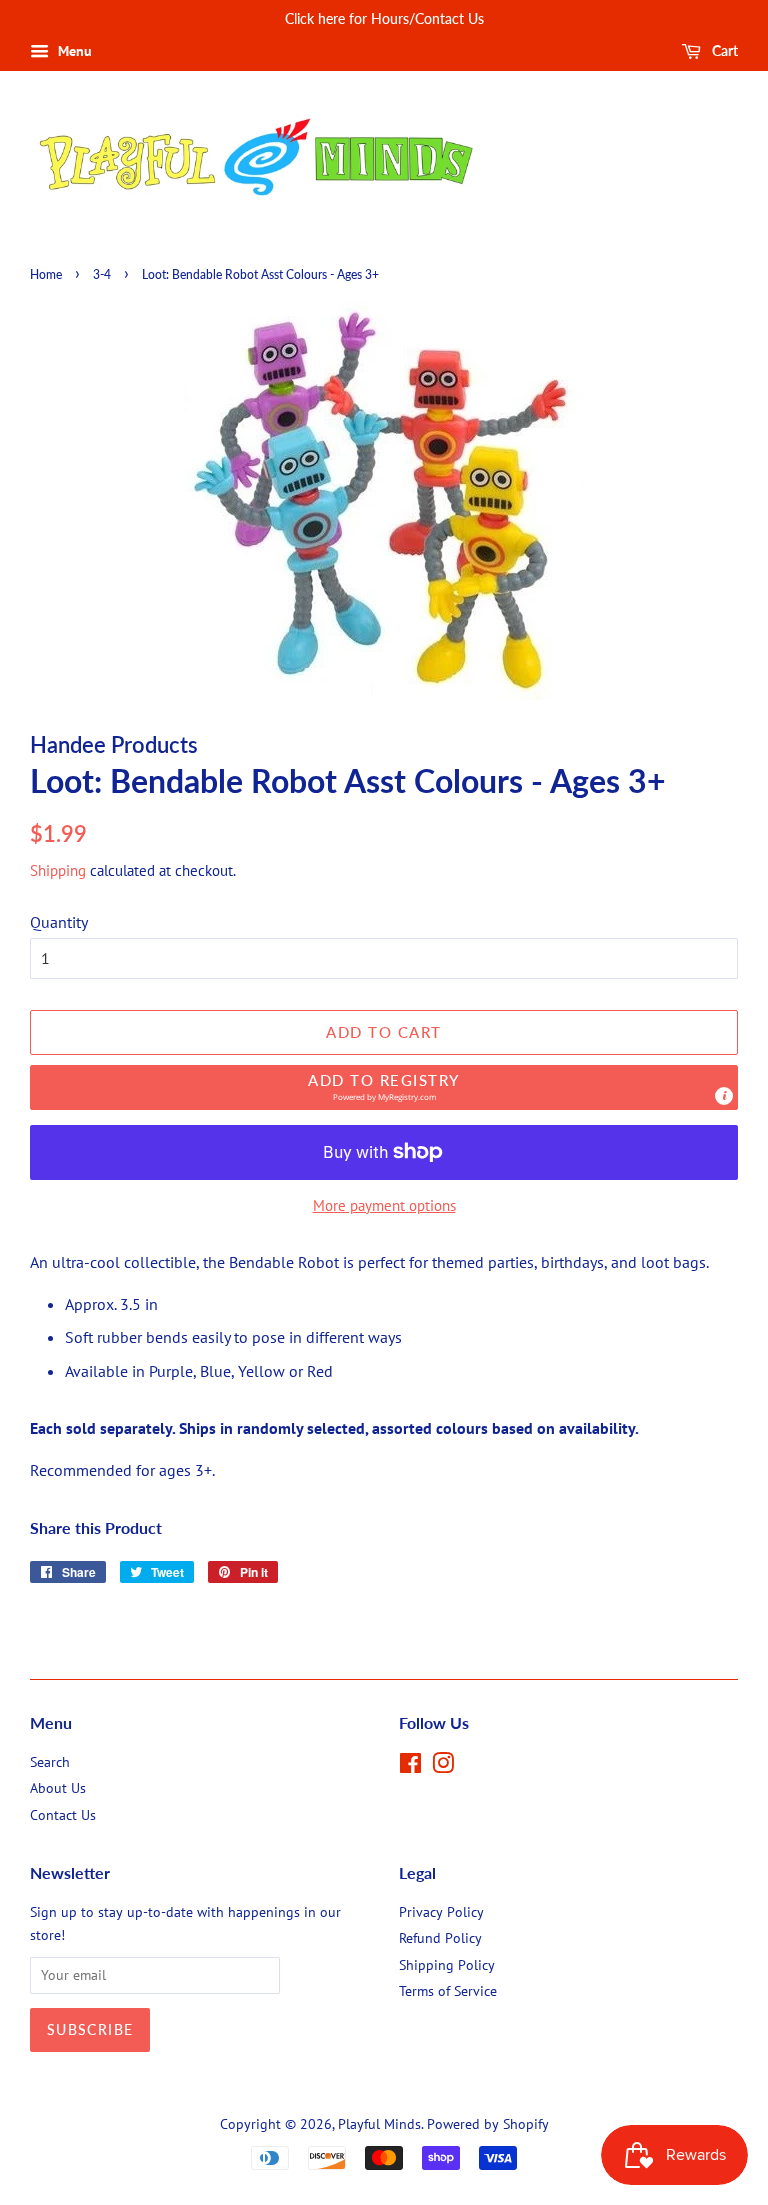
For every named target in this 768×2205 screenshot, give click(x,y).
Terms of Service (448, 1991)
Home (46, 274)
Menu (73, 51)
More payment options (384, 1205)
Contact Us (63, 1815)
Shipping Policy (447, 1965)
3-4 (102, 274)
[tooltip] (724, 1096)
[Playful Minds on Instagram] (443, 1767)
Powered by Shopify (488, 2124)
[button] (384, 1087)
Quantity (59, 922)
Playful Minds (379, 2124)
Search (50, 1762)
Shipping (58, 870)
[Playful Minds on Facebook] (410, 1767)
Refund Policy (440, 1938)
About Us (58, 1788)
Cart (723, 50)
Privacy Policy (441, 1912)
